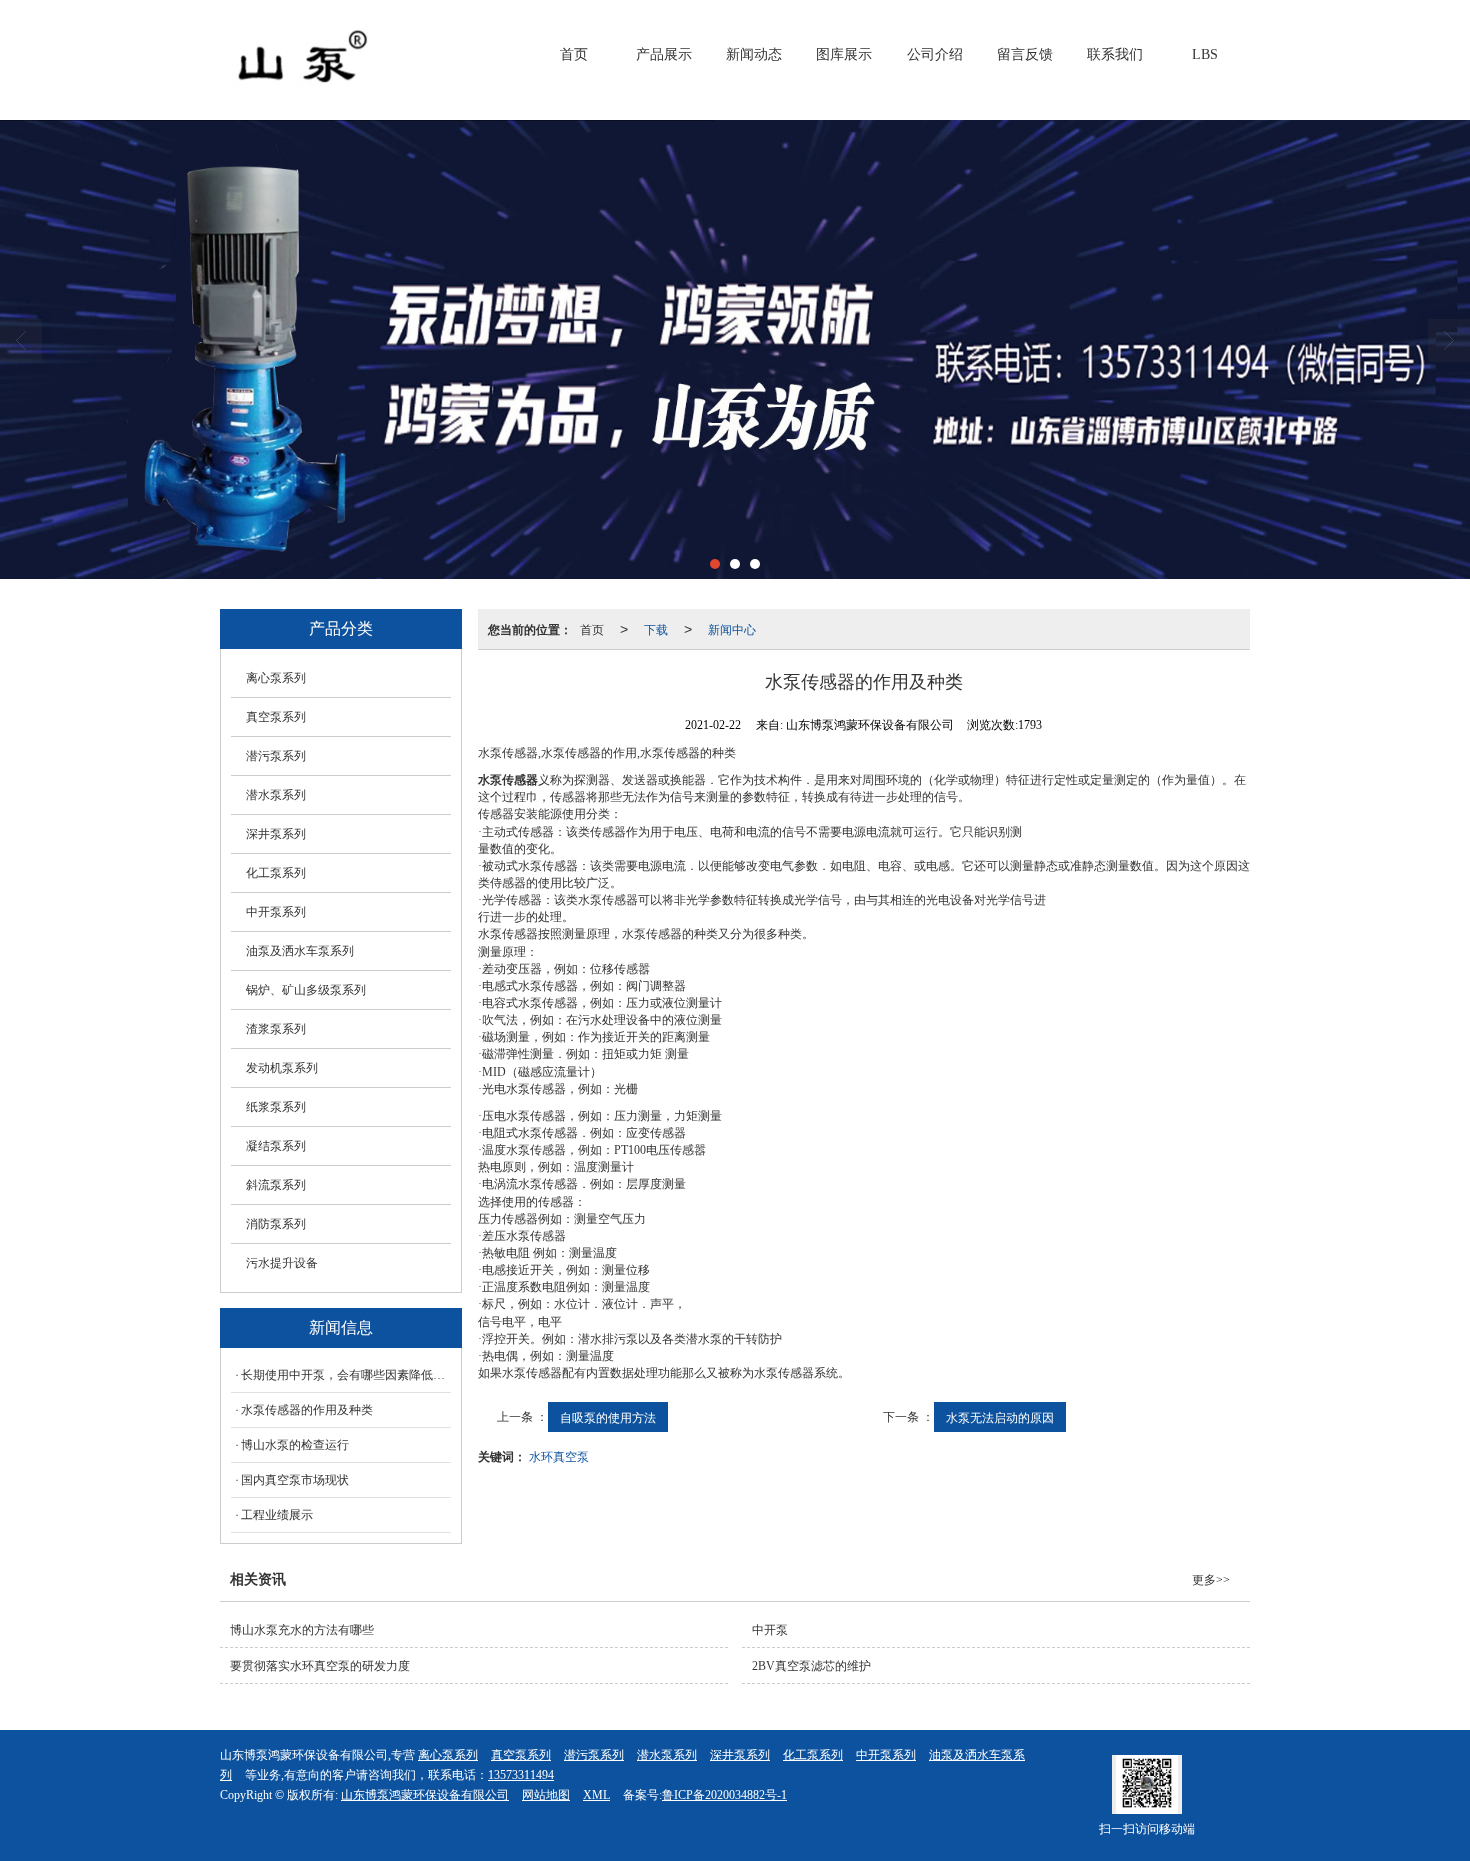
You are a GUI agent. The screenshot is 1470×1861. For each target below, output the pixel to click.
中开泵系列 (276, 912)
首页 (574, 54)
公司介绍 (935, 54)
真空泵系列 (276, 717)
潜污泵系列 (276, 756)
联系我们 (1115, 54)
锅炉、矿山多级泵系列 (306, 990)
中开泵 (770, 1630)
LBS (1205, 54)
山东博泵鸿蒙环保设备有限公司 (425, 1795)
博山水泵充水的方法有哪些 (302, 1630)
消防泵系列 (276, 1224)
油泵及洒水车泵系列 (300, 951)
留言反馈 (1025, 54)
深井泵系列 (276, 834)
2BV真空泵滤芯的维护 (811, 1666)
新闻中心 (732, 628)
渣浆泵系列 (276, 1029)
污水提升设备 (282, 1263)
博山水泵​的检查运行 (295, 1445)
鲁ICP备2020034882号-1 (724, 1795)
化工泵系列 (276, 873)
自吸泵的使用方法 (608, 1416)
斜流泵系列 (276, 1185)
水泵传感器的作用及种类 (307, 1410)
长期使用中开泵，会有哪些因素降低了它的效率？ (346, 1375)
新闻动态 (754, 54)
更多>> (1211, 1580)
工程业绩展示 (277, 1515)
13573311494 (521, 1775)
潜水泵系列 (276, 795)
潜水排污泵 (608, 1339)
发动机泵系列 (282, 1068)
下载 (656, 628)
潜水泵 (704, 1339)
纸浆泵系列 (276, 1107)
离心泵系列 (276, 678)
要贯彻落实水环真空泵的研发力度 (320, 1666)
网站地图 (546, 1795)
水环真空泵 (559, 1455)
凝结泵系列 (276, 1146)
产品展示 (664, 54)
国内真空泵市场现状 (295, 1480)
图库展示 (844, 54)
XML (596, 1795)
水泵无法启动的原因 (1000, 1416)
